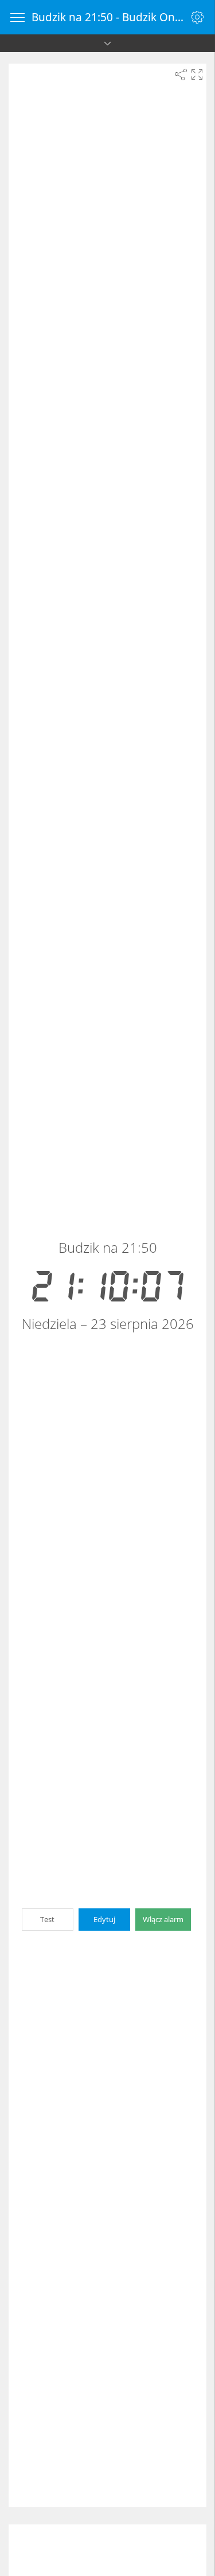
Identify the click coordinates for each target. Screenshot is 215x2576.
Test (47, 1919)
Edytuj (104, 1919)
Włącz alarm (163, 1919)
